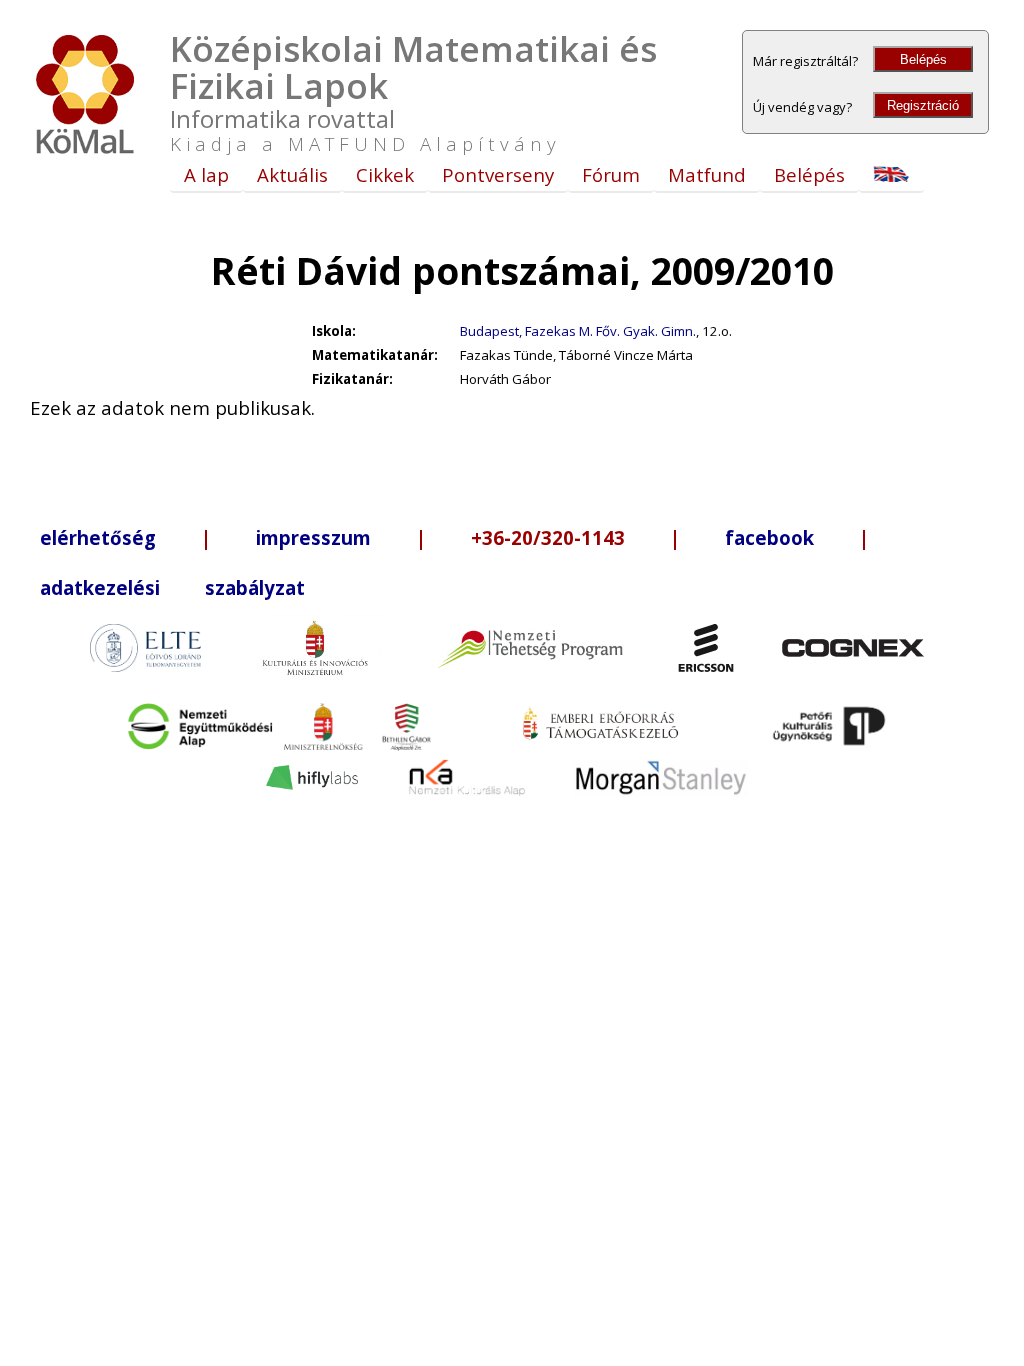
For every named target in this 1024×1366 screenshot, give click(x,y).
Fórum (611, 174)
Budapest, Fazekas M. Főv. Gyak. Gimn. (578, 331)
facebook (769, 537)
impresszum (313, 537)
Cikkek (385, 174)
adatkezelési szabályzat (172, 587)
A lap (206, 174)
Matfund (707, 174)
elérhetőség (98, 537)
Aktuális (292, 174)
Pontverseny (498, 174)
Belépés (923, 59)
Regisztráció (923, 105)
